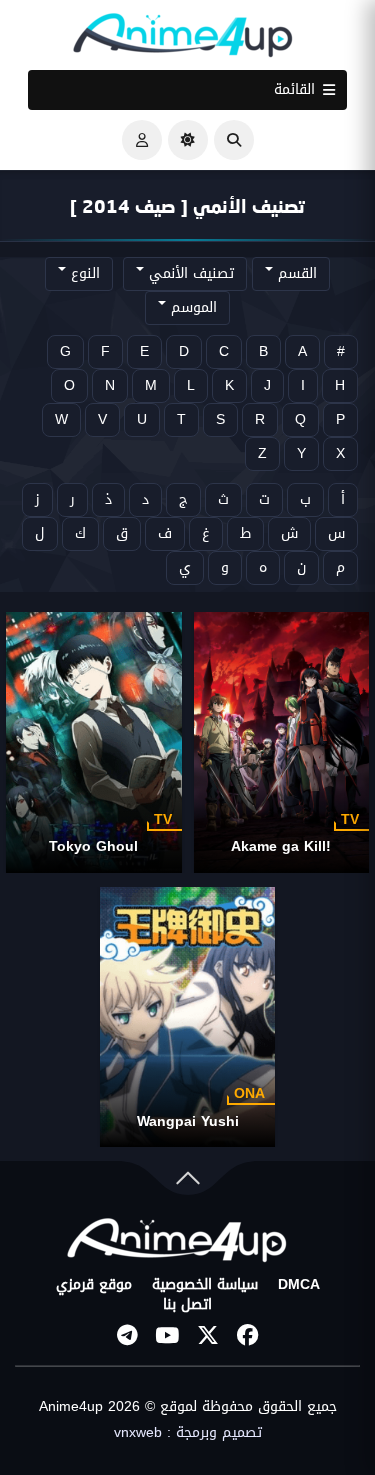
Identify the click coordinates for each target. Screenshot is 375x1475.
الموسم (191, 307)
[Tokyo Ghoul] (94, 742)
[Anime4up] (183, 39)
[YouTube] (168, 1335)
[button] (234, 140)
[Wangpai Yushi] (188, 1017)
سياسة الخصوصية (205, 1285)
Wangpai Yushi (188, 1121)
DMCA (299, 1285)
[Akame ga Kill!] (282, 742)
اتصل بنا (187, 1305)
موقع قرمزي (94, 1285)
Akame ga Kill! (281, 846)
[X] (208, 1335)
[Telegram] (128, 1335)
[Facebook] (248, 1335)
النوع (83, 273)
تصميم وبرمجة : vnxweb (188, 1433)
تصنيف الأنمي (189, 273)
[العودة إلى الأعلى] (188, 1182)
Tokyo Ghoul (93, 846)
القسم (295, 273)
